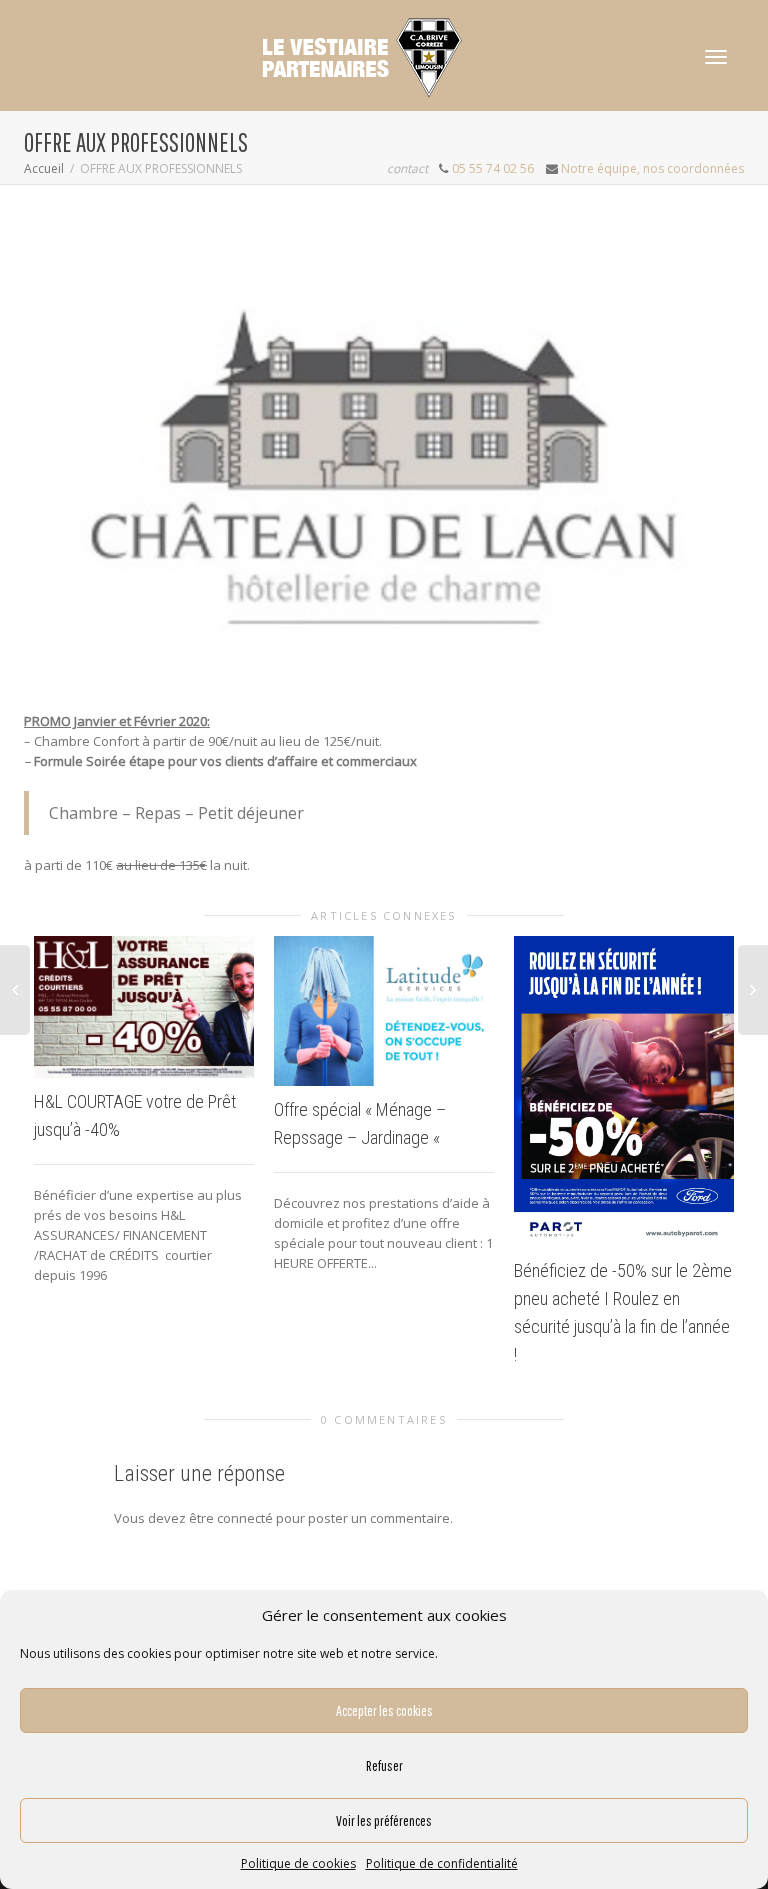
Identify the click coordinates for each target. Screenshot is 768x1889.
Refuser (384, 1765)
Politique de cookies (298, 1863)
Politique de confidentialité (442, 1863)
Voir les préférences (384, 1820)
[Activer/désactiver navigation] (716, 57)
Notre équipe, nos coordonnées (652, 168)
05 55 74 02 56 (493, 168)
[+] (144, 1007)
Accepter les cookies (384, 1710)
